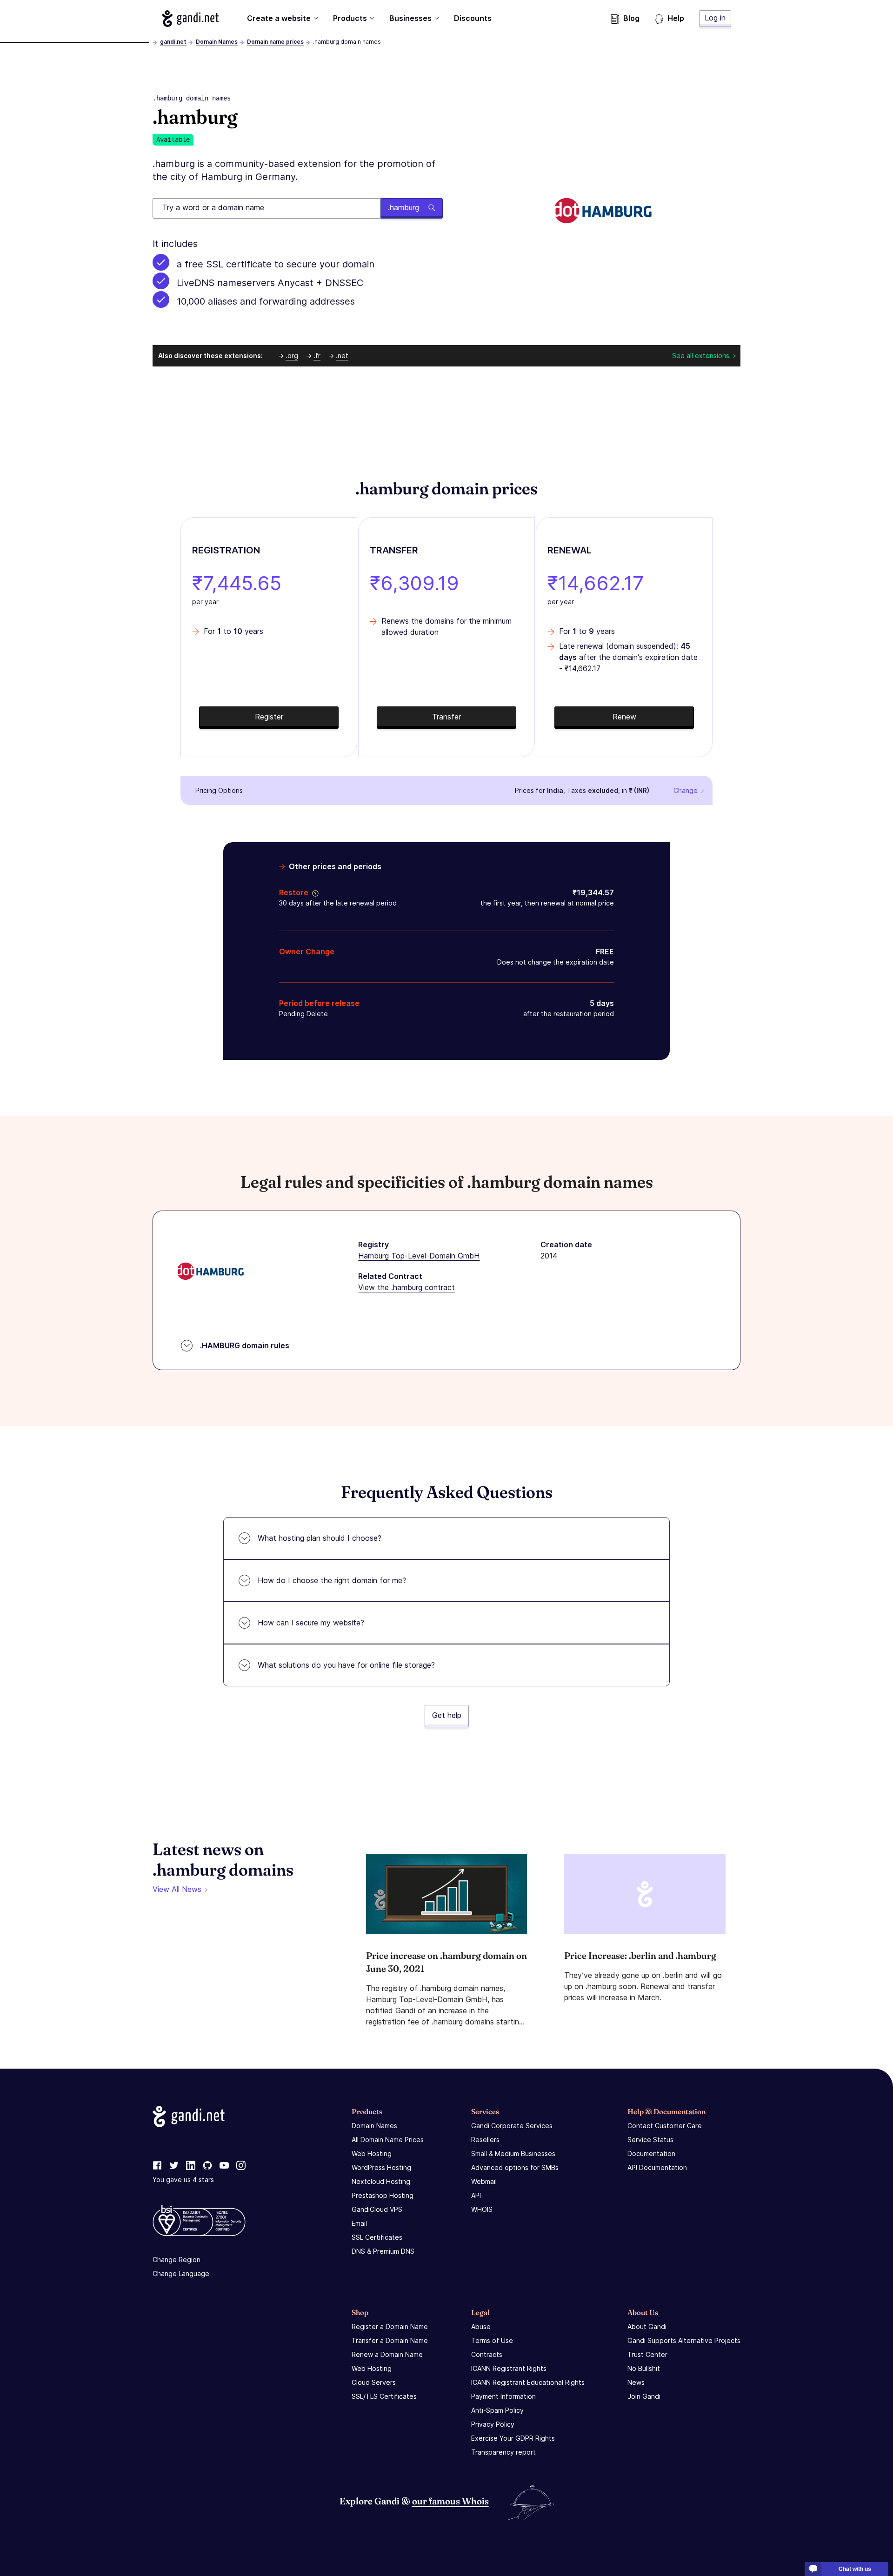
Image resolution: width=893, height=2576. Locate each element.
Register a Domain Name (390, 2326)
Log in (715, 18)
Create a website (279, 18)
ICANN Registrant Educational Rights (528, 2382)
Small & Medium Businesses (513, 2153)
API (476, 2195)
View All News (177, 1889)
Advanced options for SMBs (515, 2167)
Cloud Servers (374, 2382)
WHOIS (482, 2209)
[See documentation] (313, 892)
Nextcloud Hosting (381, 2181)
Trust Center (647, 2354)
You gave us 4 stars (183, 2180)
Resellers (485, 2140)
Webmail (484, 2181)
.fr (317, 356)
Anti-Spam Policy (497, 2410)
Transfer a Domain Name (390, 2340)
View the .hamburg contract (407, 1287)
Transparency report (503, 2452)
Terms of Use (492, 2340)
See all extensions (701, 356)
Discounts (473, 18)
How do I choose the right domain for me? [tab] (332, 1580)
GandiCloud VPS (377, 2209)
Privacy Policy (493, 2424)
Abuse (481, 2326)
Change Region (177, 2260)
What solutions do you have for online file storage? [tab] (346, 1665)
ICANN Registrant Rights (509, 2368)
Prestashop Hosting (383, 2195)
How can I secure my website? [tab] (311, 1623)
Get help (447, 1715)
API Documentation (657, 2167)
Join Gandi (644, 2396)
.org (292, 356)
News (636, 2382)
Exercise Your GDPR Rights (513, 2438)
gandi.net (173, 42)
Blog (631, 18)
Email (359, 2223)
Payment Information (503, 2396)
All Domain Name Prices (388, 2140)
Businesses (410, 18)
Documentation (651, 2153)
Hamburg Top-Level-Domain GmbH (419, 1256)
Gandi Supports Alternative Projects (684, 2340)
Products (350, 18)
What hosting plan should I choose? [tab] (320, 1538)
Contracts (487, 2354)
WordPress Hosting (381, 2167)
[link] (157, 2166)
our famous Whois (450, 2501)
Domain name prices (275, 42)
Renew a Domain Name (387, 2354)
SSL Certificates (377, 2237)
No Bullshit (644, 2368)
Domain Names (217, 42)
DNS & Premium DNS (383, 2251)
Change (686, 790)
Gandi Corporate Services (512, 2126)
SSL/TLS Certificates (384, 2396)
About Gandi (647, 2326)
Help (676, 18)
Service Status (650, 2140)
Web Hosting (372, 2153)
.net (342, 356)
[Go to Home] (190, 19)
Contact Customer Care (665, 2126)
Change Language (181, 2273)
